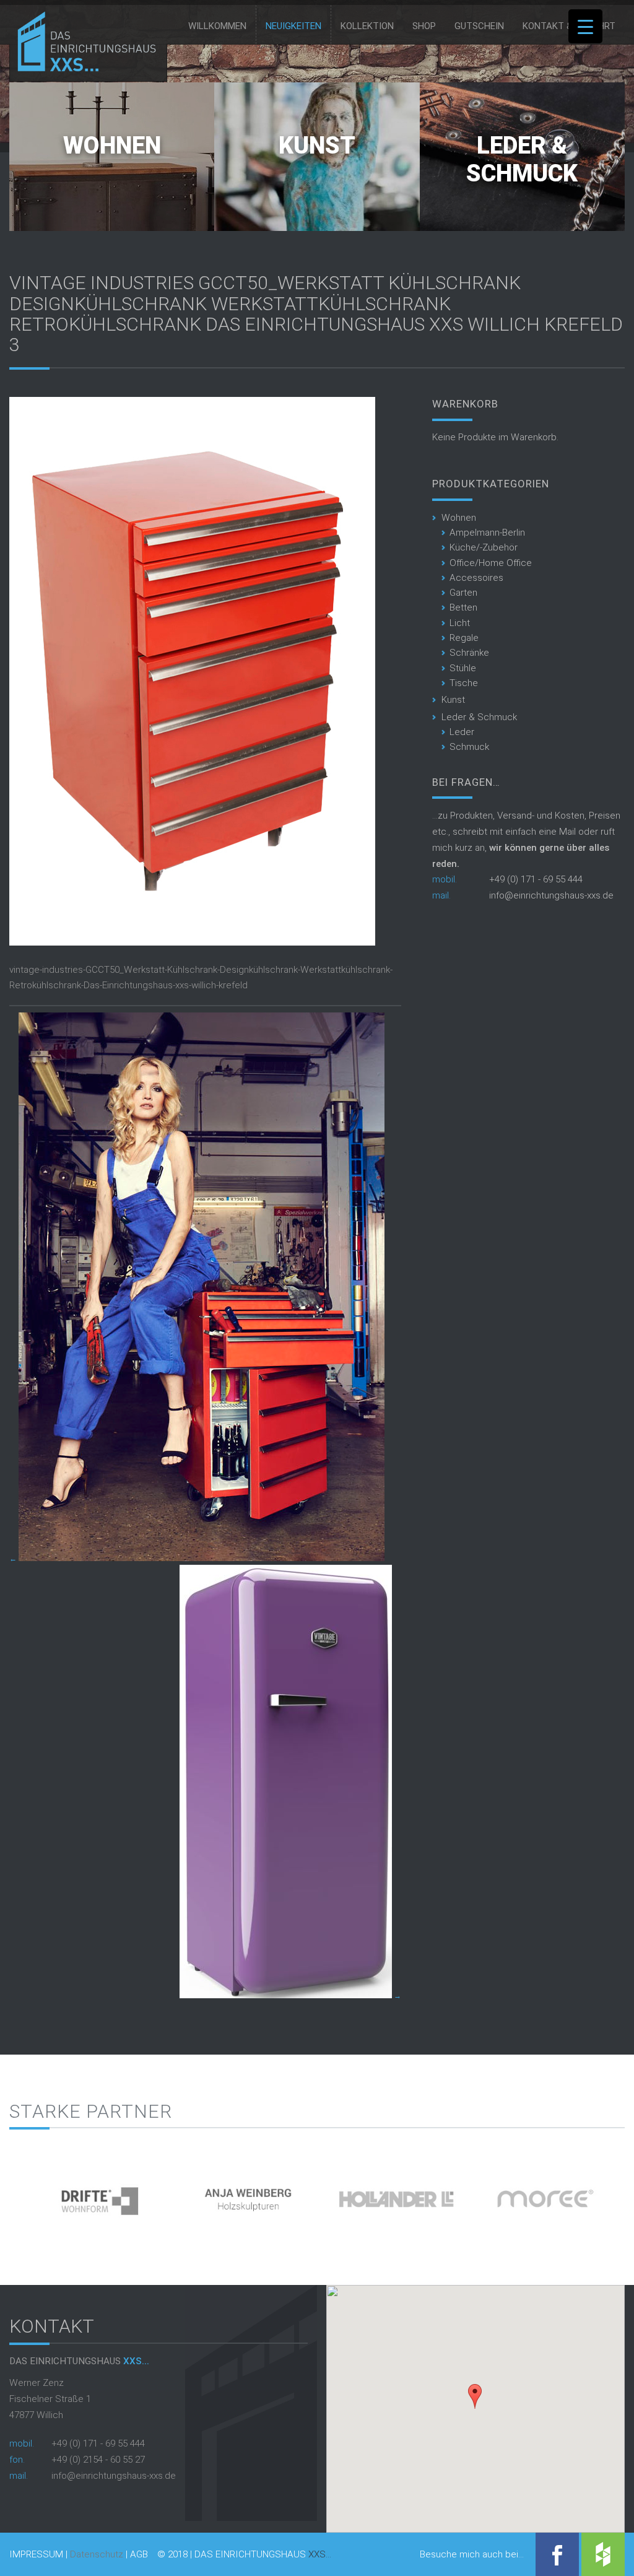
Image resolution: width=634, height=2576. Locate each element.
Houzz (603, 2554)
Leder (462, 732)
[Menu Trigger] (585, 26)
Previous (19, 2194)
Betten (463, 607)
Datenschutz (97, 2554)
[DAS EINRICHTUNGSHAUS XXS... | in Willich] (83, 69)
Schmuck (469, 747)
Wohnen (112, 146)
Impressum (36, 2555)
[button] (475, 2396)
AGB (139, 2555)
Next (615, 2194)
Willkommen (217, 26)
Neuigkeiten (293, 26)
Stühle (463, 668)
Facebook (557, 2554)
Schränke (469, 653)
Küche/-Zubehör (484, 547)
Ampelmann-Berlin (487, 533)
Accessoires (476, 578)
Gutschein (479, 26)
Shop (424, 26)
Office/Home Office (491, 563)
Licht (460, 623)
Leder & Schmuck (522, 160)
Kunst (317, 146)
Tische (464, 683)
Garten (463, 593)
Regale (464, 638)
